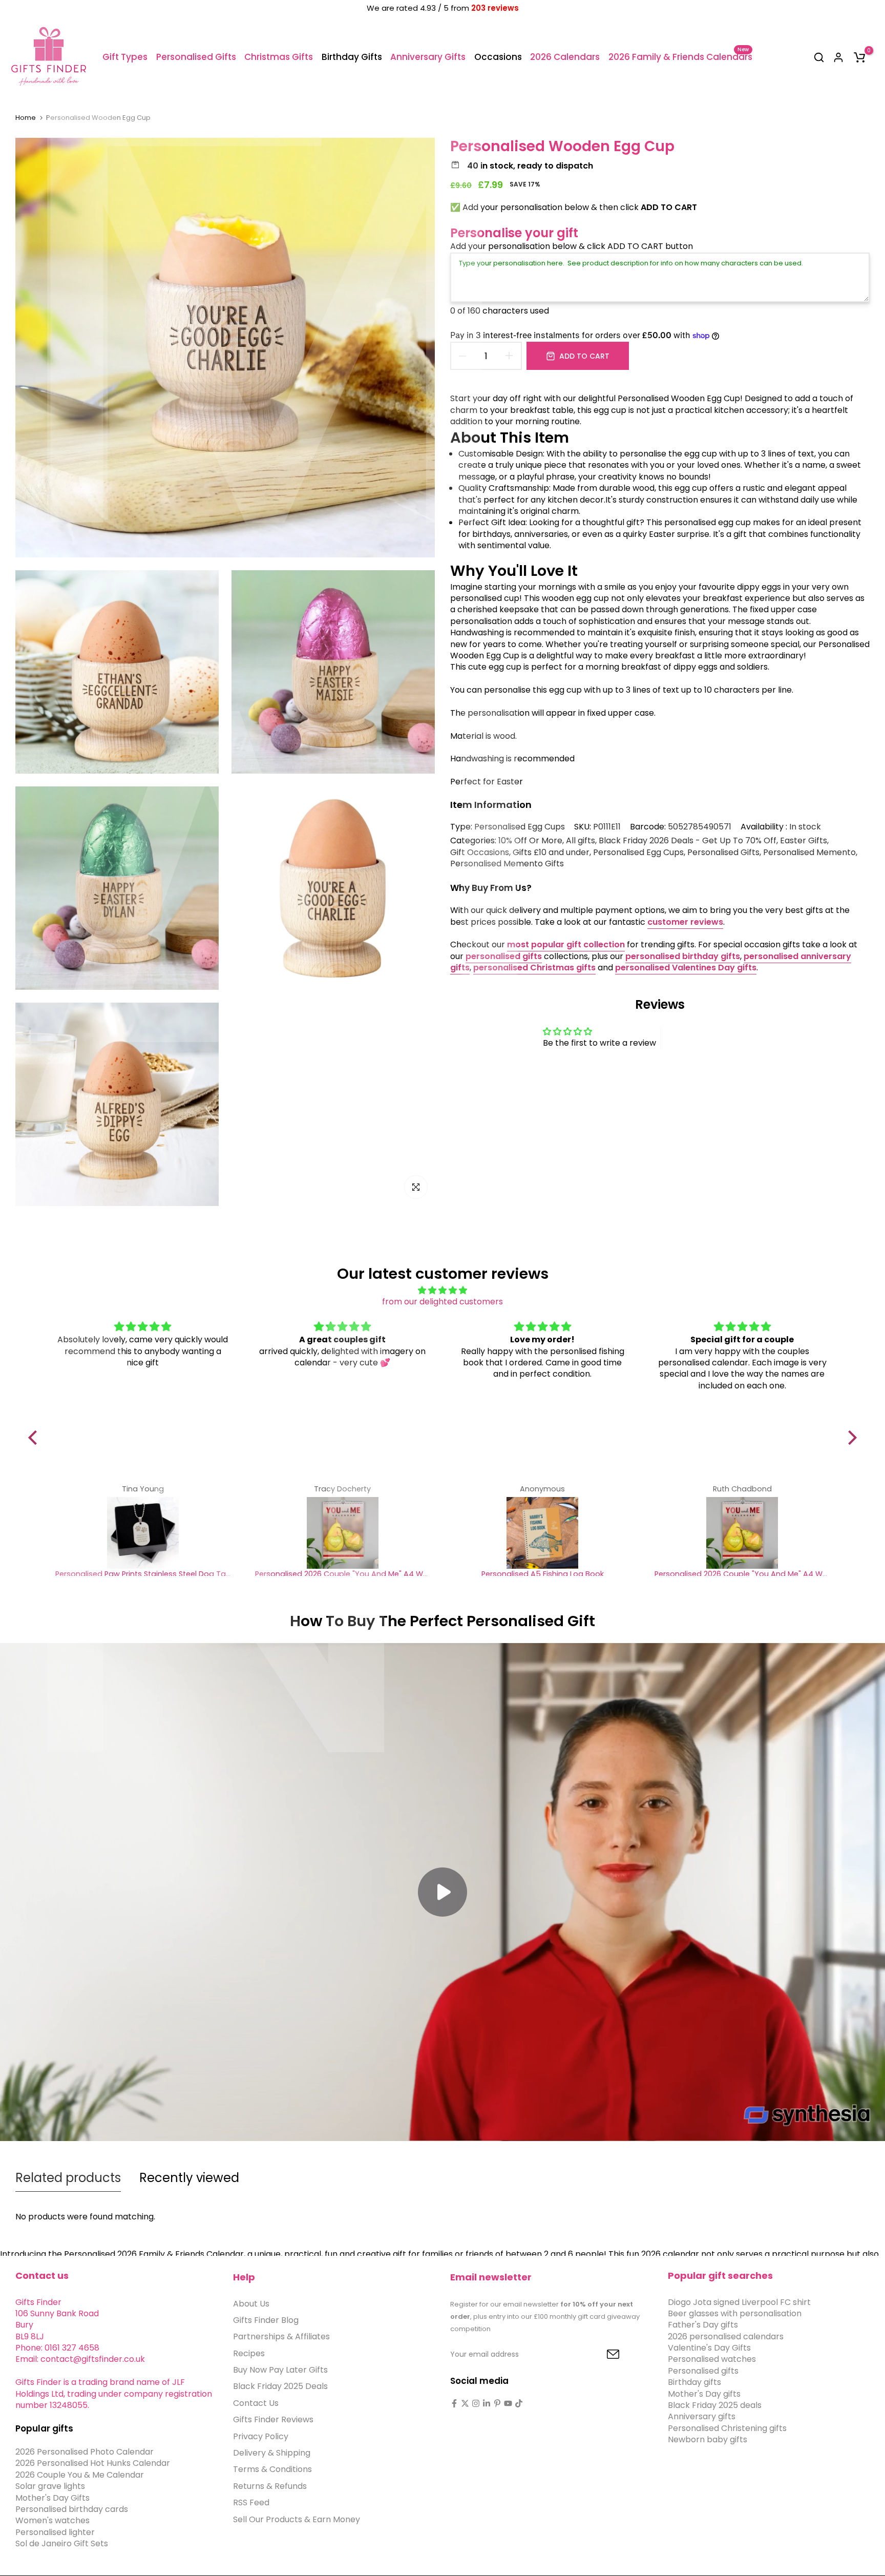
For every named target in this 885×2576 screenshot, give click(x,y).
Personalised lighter (55, 2533)
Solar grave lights (50, 2487)
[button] (35, 1438)
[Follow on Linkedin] (487, 2403)
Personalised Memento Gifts (507, 864)
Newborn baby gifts (708, 2440)
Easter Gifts (804, 841)
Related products (68, 2178)
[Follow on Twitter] (465, 2403)
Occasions (498, 57)
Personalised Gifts (196, 57)
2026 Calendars (565, 57)
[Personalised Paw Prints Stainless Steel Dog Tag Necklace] (143, 1533)
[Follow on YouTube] (508, 2403)
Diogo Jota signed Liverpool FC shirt (739, 2302)
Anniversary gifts (702, 2417)
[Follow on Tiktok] (519, 2403)
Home (26, 118)
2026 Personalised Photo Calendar (85, 2452)
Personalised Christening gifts (727, 2429)
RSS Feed (251, 2503)
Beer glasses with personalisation (735, 2314)
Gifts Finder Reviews (273, 2420)
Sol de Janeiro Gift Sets (62, 2544)
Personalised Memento (809, 853)
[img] (443, 1290)
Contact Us (256, 2404)
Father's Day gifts (703, 2325)
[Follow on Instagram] (476, 2403)
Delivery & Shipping (272, 2453)
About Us (251, 2304)
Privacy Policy (261, 2436)
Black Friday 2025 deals (715, 2406)
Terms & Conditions (272, 2470)
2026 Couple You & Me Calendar (80, 2475)
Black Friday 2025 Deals (280, 2387)
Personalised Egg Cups (520, 827)
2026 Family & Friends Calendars (680, 57)
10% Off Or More (530, 841)
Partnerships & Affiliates (281, 2337)
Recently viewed (189, 2178)
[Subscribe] (601, 2355)
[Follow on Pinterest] (497, 2403)
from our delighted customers (442, 1302)
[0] (859, 57)
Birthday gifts (694, 2383)
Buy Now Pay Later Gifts (280, 2370)
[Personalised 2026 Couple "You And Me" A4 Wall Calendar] (343, 1533)
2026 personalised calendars (726, 2336)
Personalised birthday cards (72, 2510)
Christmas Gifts (279, 57)
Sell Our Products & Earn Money (297, 2519)
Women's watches (52, 2521)
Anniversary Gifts (428, 57)
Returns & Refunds (270, 2487)
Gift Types (125, 57)
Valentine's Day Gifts (709, 2348)
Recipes (249, 2353)
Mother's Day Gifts (52, 2498)
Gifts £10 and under (551, 853)
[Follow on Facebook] (454, 2403)
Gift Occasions (480, 853)
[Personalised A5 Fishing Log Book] (542, 1533)
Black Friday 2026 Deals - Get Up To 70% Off (688, 841)
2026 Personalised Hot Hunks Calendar (93, 2464)
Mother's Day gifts (704, 2394)
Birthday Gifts (352, 57)
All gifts (581, 841)
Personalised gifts (703, 2371)
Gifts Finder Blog (266, 2321)
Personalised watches (712, 2360)
